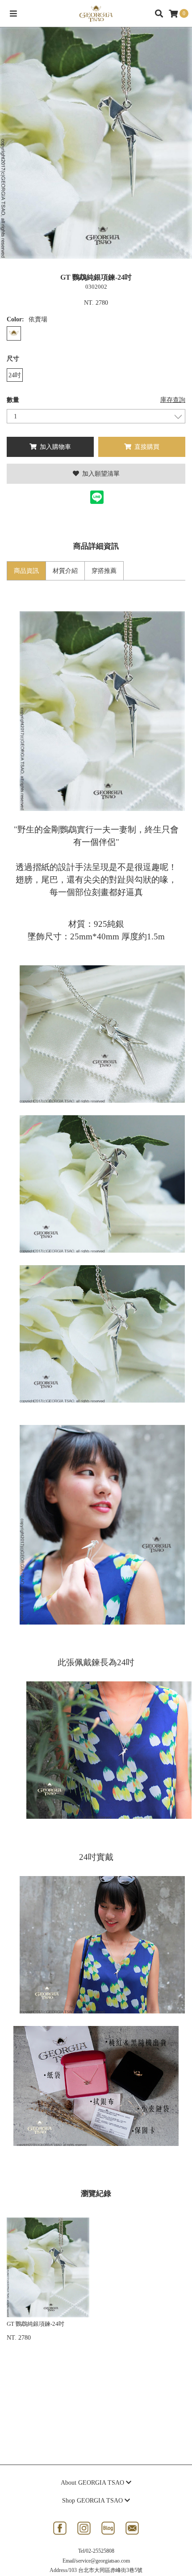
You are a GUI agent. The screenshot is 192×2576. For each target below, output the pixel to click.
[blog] (108, 2528)
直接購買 (146, 447)
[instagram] (84, 2528)
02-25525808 (100, 2551)
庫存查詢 (173, 400)
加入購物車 (54, 447)
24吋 (15, 375)
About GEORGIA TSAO (93, 2483)
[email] (132, 2528)
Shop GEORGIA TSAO (93, 2501)
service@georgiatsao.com (103, 2561)
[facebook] (60, 2528)
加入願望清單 (100, 474)
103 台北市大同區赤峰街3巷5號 (106, 2570)
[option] (96, 143)
